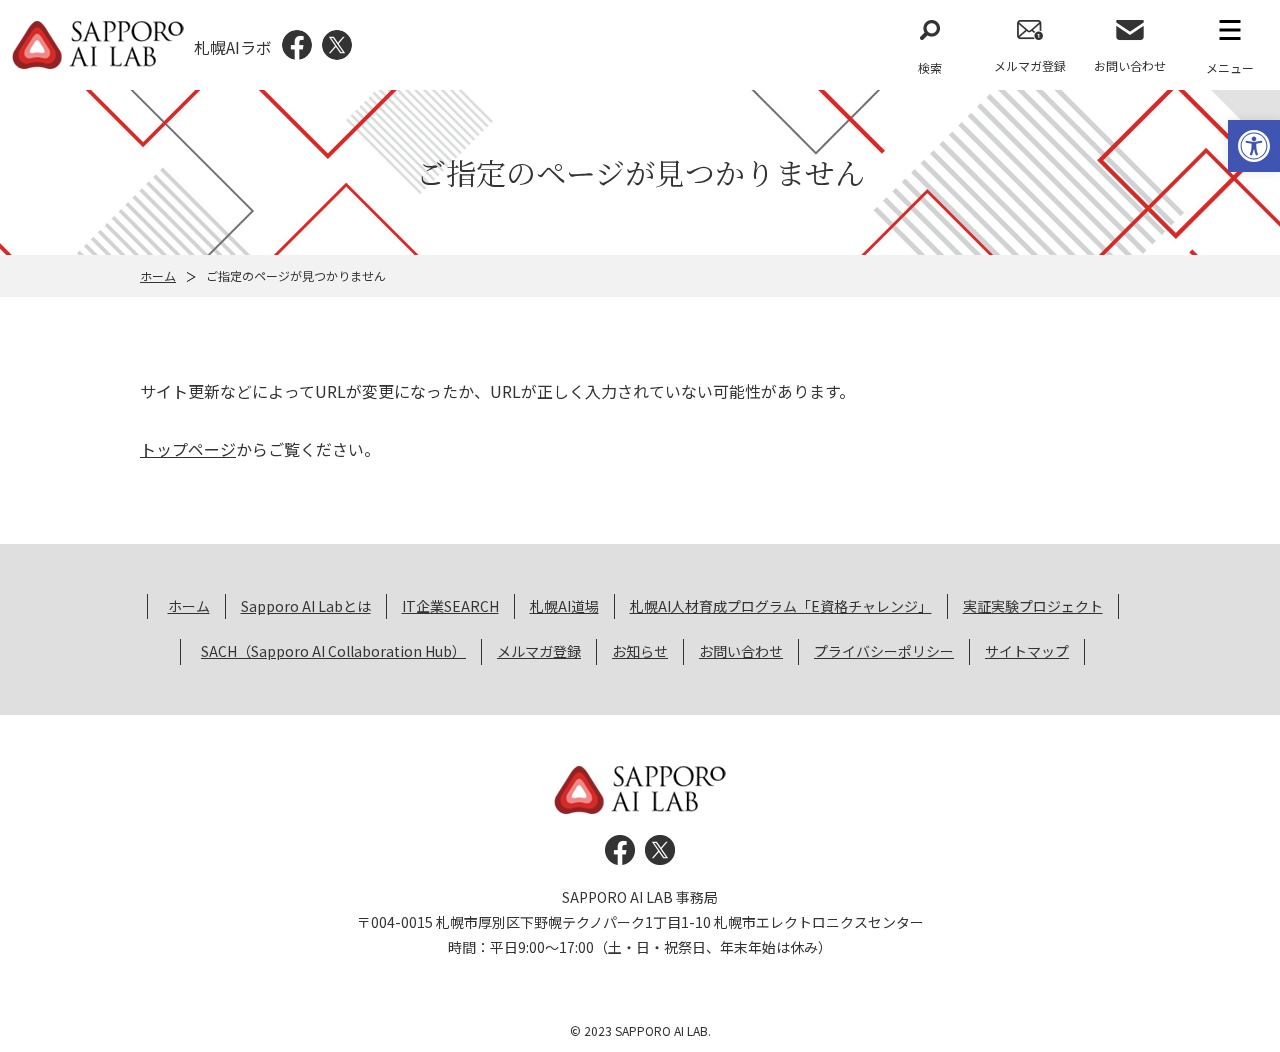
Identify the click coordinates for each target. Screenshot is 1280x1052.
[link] (1254, 146)
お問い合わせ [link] (1130, 65)
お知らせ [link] (640, 651)
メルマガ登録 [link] (1030, 65)
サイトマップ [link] (1027, 651)
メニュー (1230, 67)
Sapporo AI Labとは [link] (306, 606)
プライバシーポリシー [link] (884, 651)
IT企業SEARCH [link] (450, 606)
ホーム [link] (158, 275)
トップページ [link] (188, 449)
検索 (930, 67)
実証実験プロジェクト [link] (1033, 606)
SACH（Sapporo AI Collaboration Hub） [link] (333, 651)
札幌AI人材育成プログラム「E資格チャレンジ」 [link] (781, 606)
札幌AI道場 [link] (564, 606)
